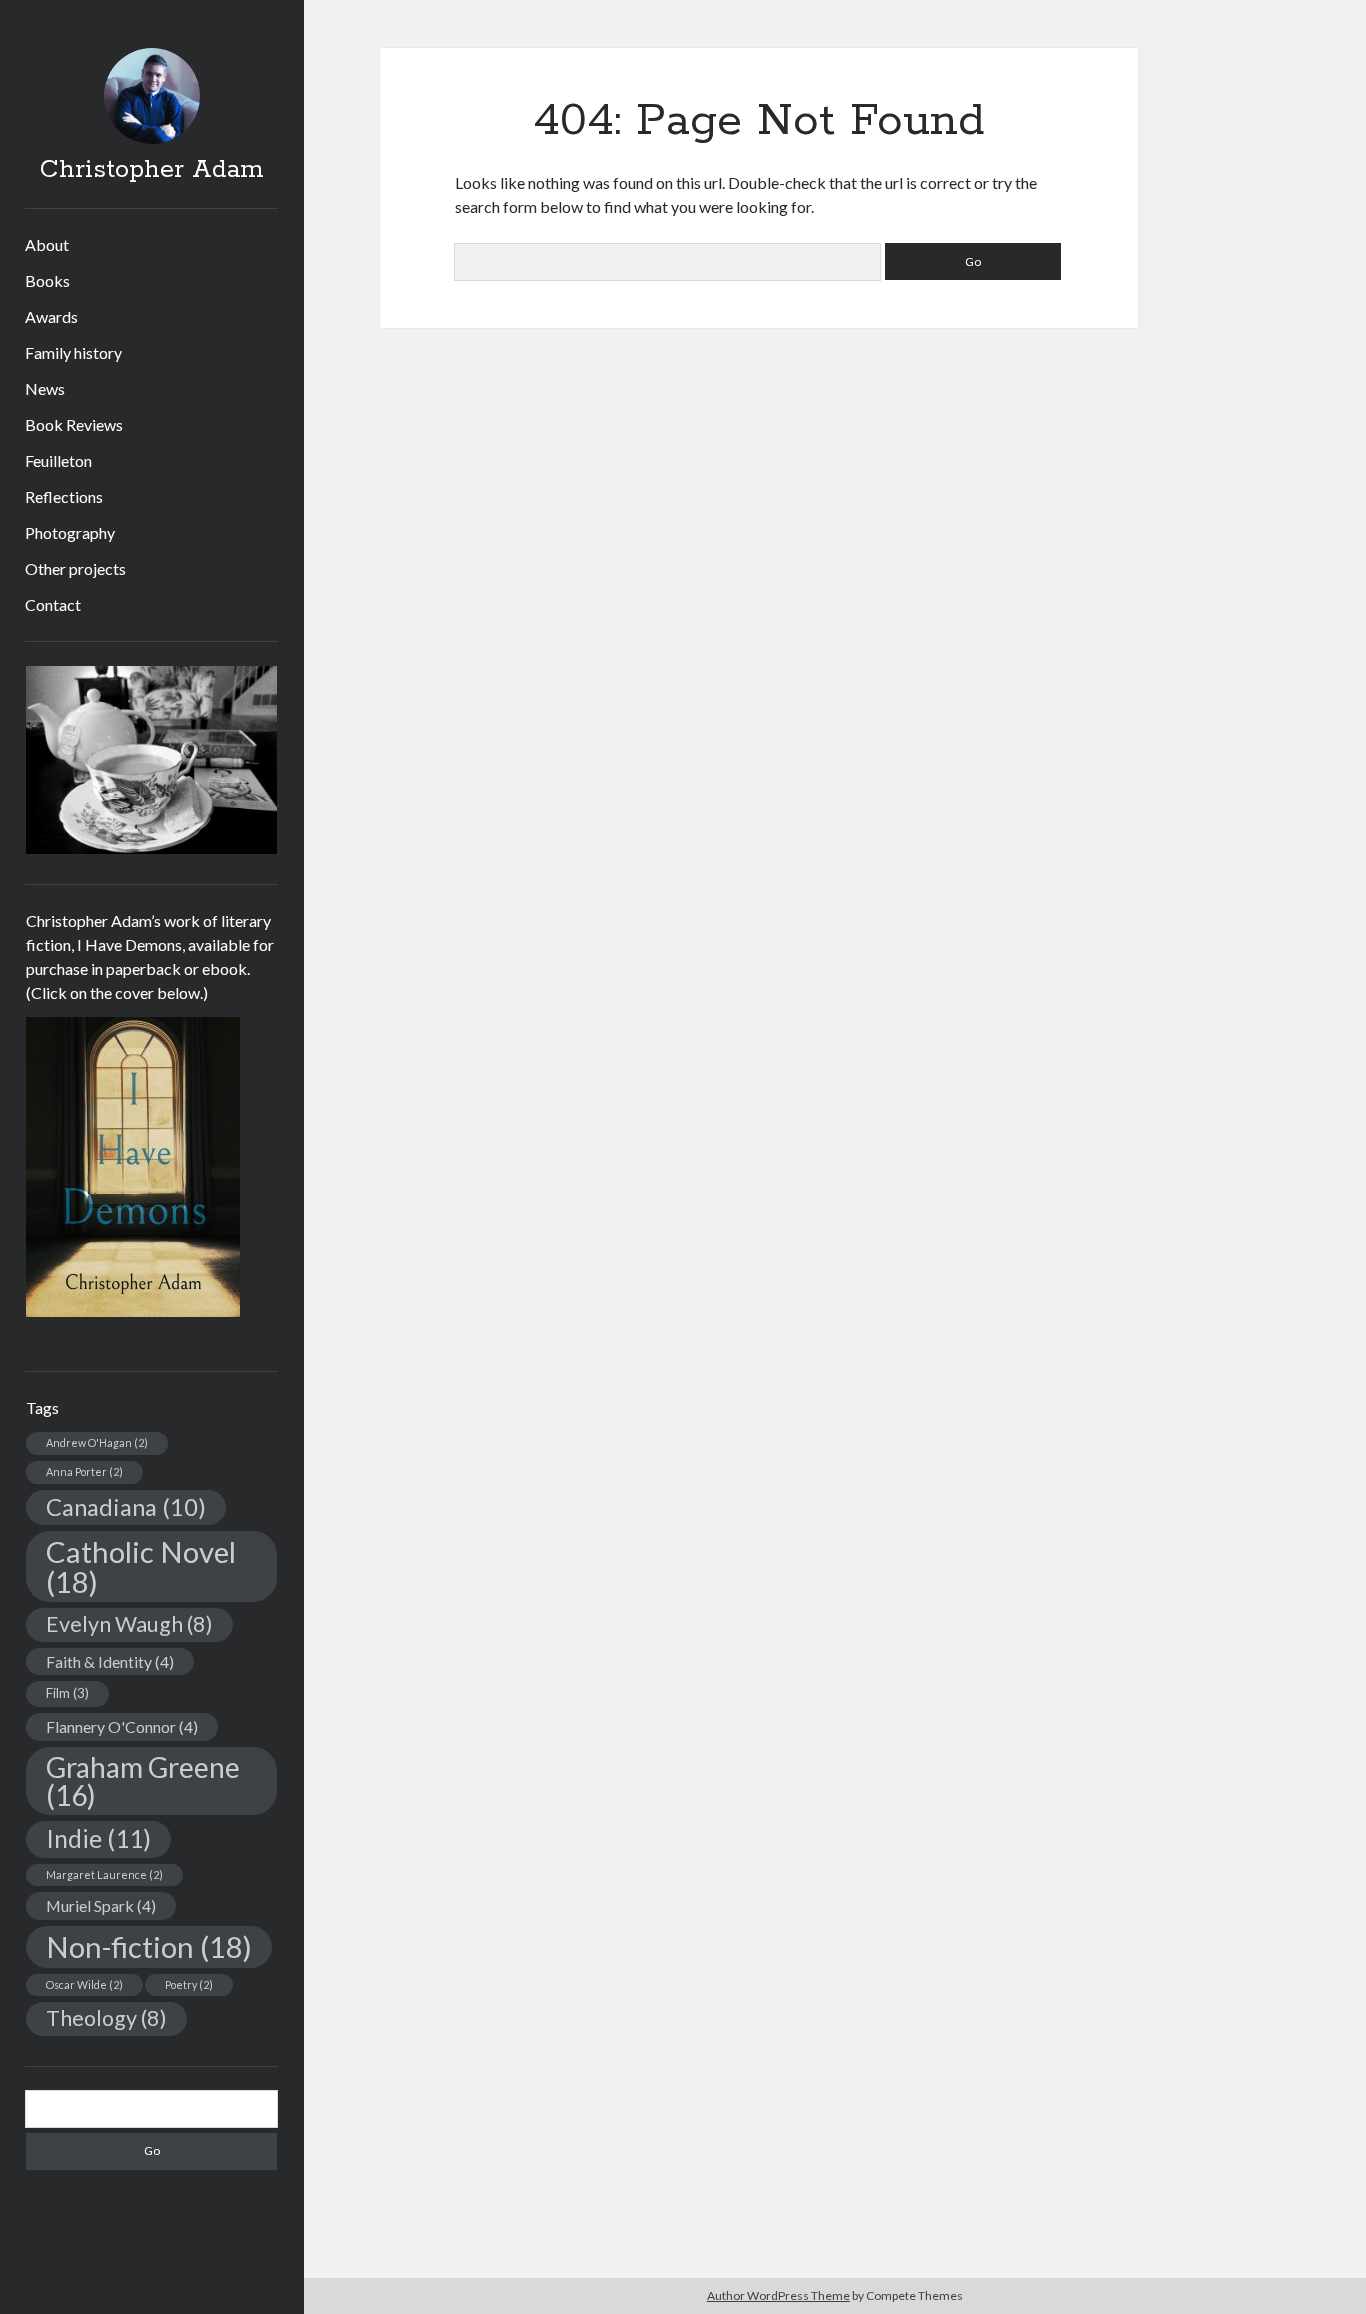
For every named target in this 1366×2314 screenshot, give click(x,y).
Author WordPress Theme (778, 2295)
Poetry (189, 1984)
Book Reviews (74, 424)
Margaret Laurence (104, 1874)
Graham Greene (143, 1781)
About (47, 244)
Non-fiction (149, 1946)
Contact (53, 604)
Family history (73, 352)
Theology (106, 2018)
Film (67, 1693)
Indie (98, 1838)
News (45, 388)
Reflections (64, 496)
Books (47, 280)
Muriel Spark (101, 1905)
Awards (51, 316)
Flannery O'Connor (122, 1726)
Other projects (75, 568)
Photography (70, 532)
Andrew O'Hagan (97, 1442)
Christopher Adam (152, 170)
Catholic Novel (141, 1566)
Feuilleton (58, 460)
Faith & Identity (110, 1661)
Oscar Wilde (84, 1984)
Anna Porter (84, 1471)
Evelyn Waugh (129, 1624)
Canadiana (126, 1507)
